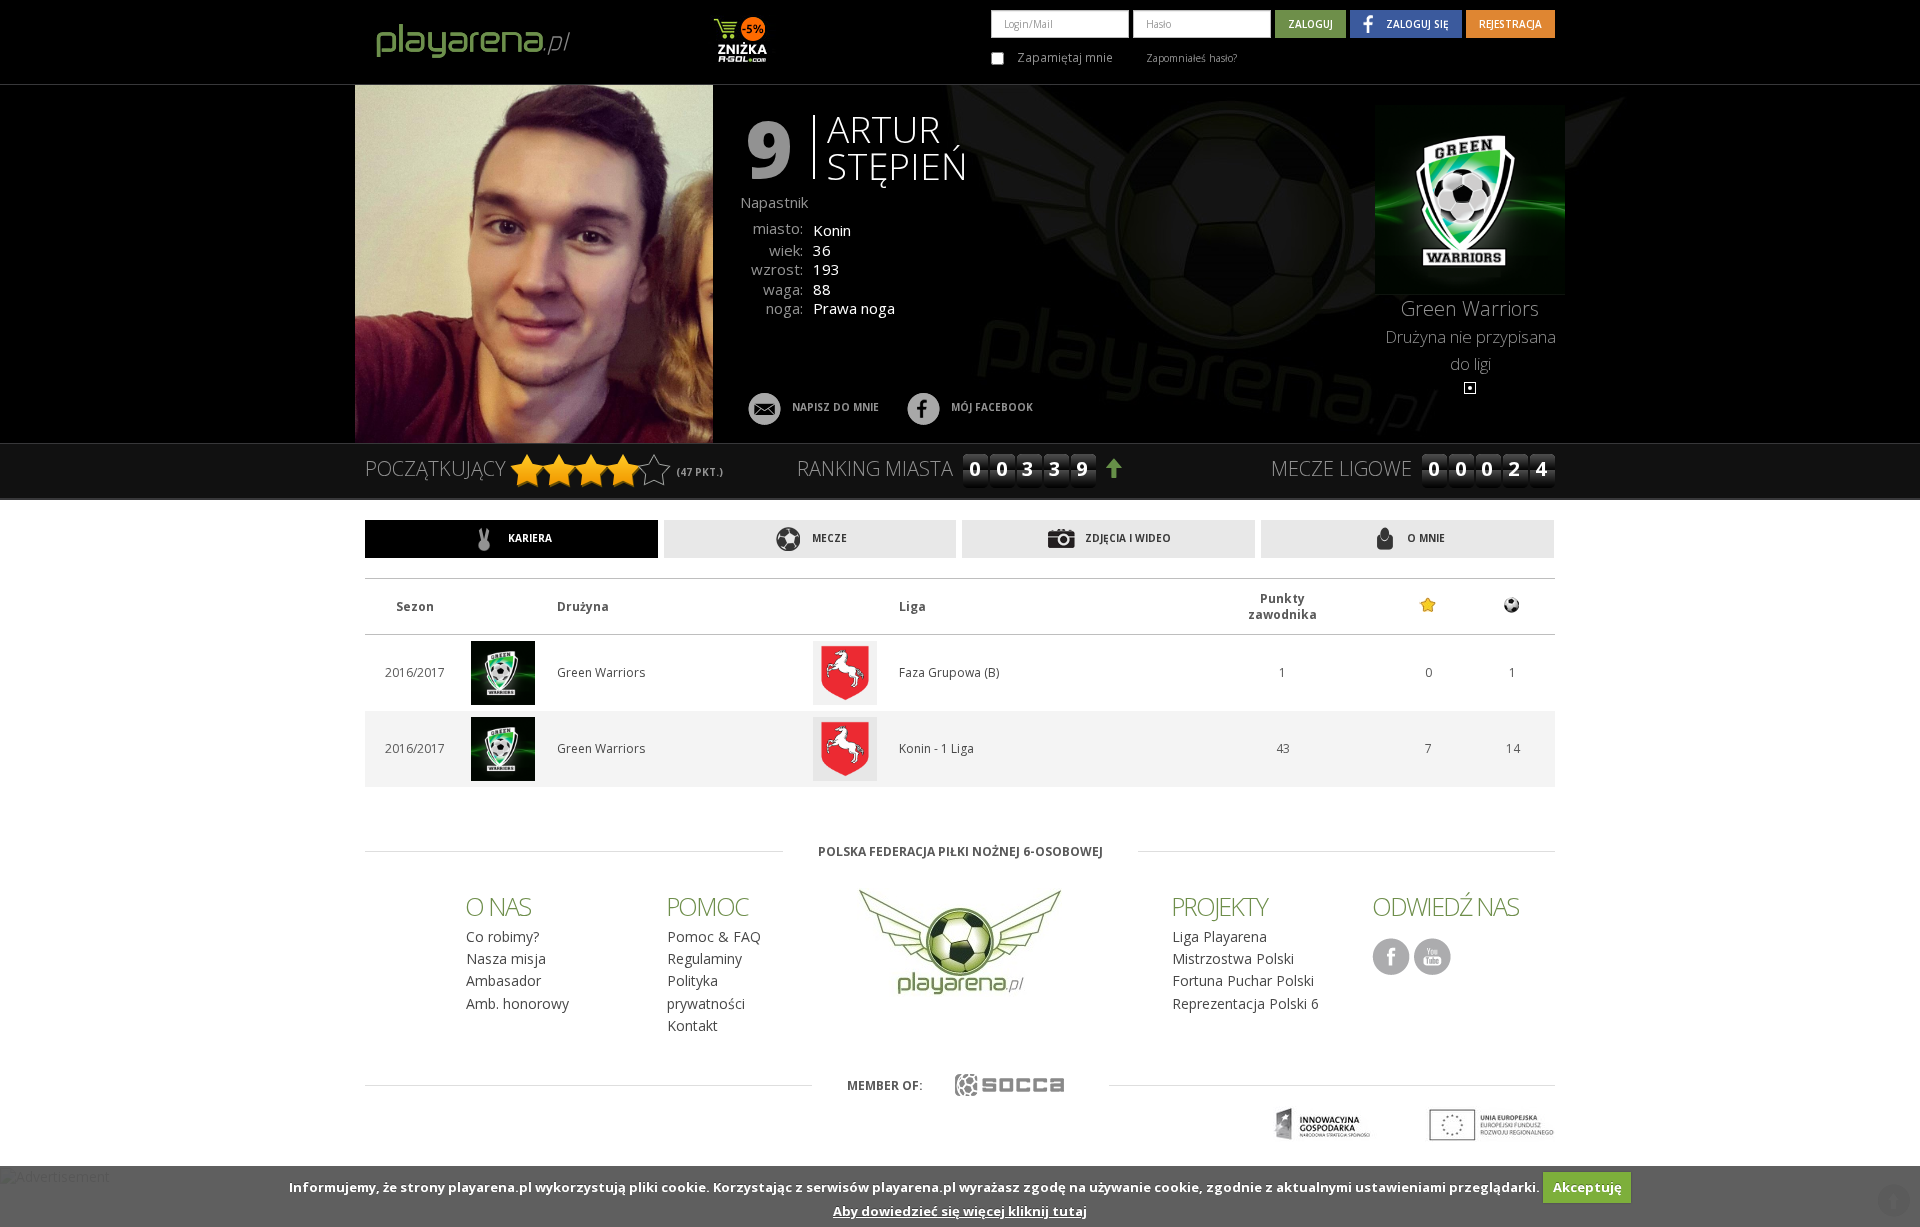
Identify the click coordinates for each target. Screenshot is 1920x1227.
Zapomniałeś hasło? (1191, 58)
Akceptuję (1587, 1187)
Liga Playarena (1219, 936)
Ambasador (503, 980)
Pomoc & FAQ (714, 936)
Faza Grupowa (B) (949, 672)
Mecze (828, 538)
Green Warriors (1470, 308)
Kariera (528, 538)
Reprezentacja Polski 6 (1245, 1003)
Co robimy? (502, 936)
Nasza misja (506, 958)
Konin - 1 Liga (936, 748)
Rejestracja (1510, 24)
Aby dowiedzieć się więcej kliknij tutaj (960, 1211)
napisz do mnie (835, 407)
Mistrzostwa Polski (1233, 958)
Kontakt (692, 1025)
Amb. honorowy (517, 1003)
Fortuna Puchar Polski (1243, 980)
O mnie (1424, 538)
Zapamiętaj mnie (1063, 57)
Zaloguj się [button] (1417, 24)
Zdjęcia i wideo (1126, 538)
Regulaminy (704, 958)
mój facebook (992, 407)
